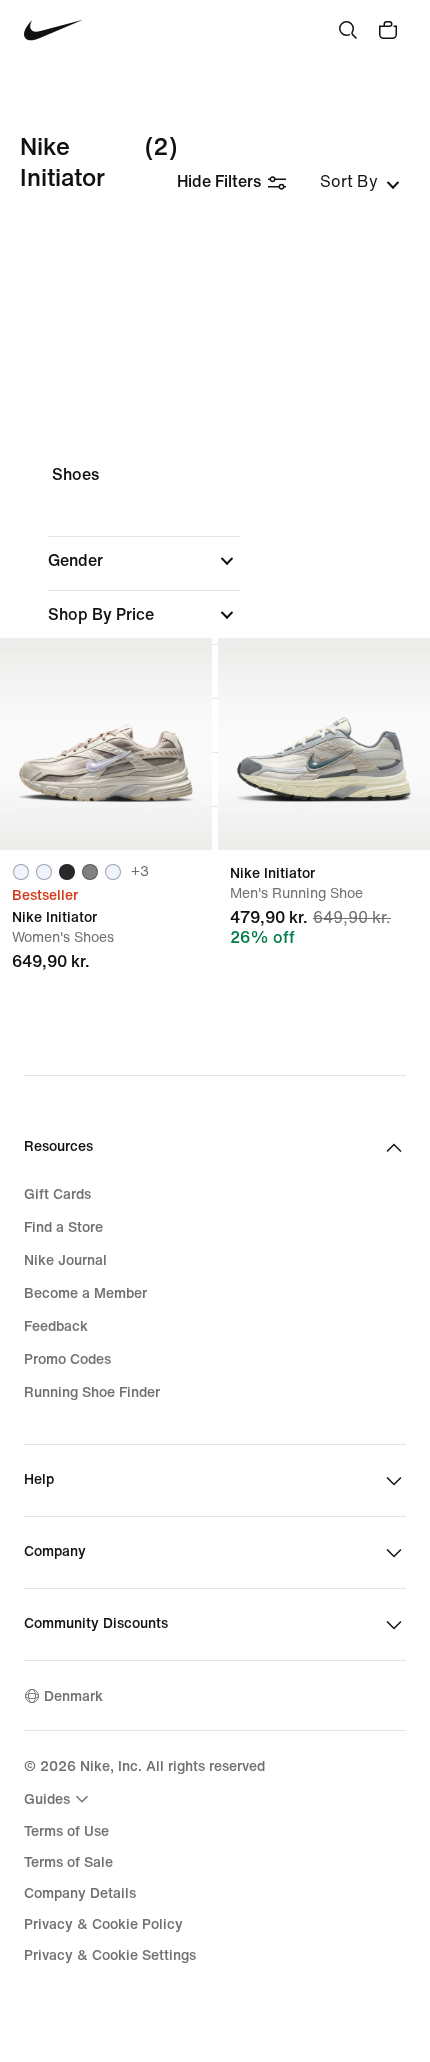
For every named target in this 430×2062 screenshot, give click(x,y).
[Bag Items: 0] (388, 30)
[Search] (348, 30)
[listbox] (360, 182)
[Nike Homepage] (53, 30)
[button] (144, 561)
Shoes (75, 474)
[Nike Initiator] (106, 744)
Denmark (73, 1696)
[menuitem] (59, 1799)
